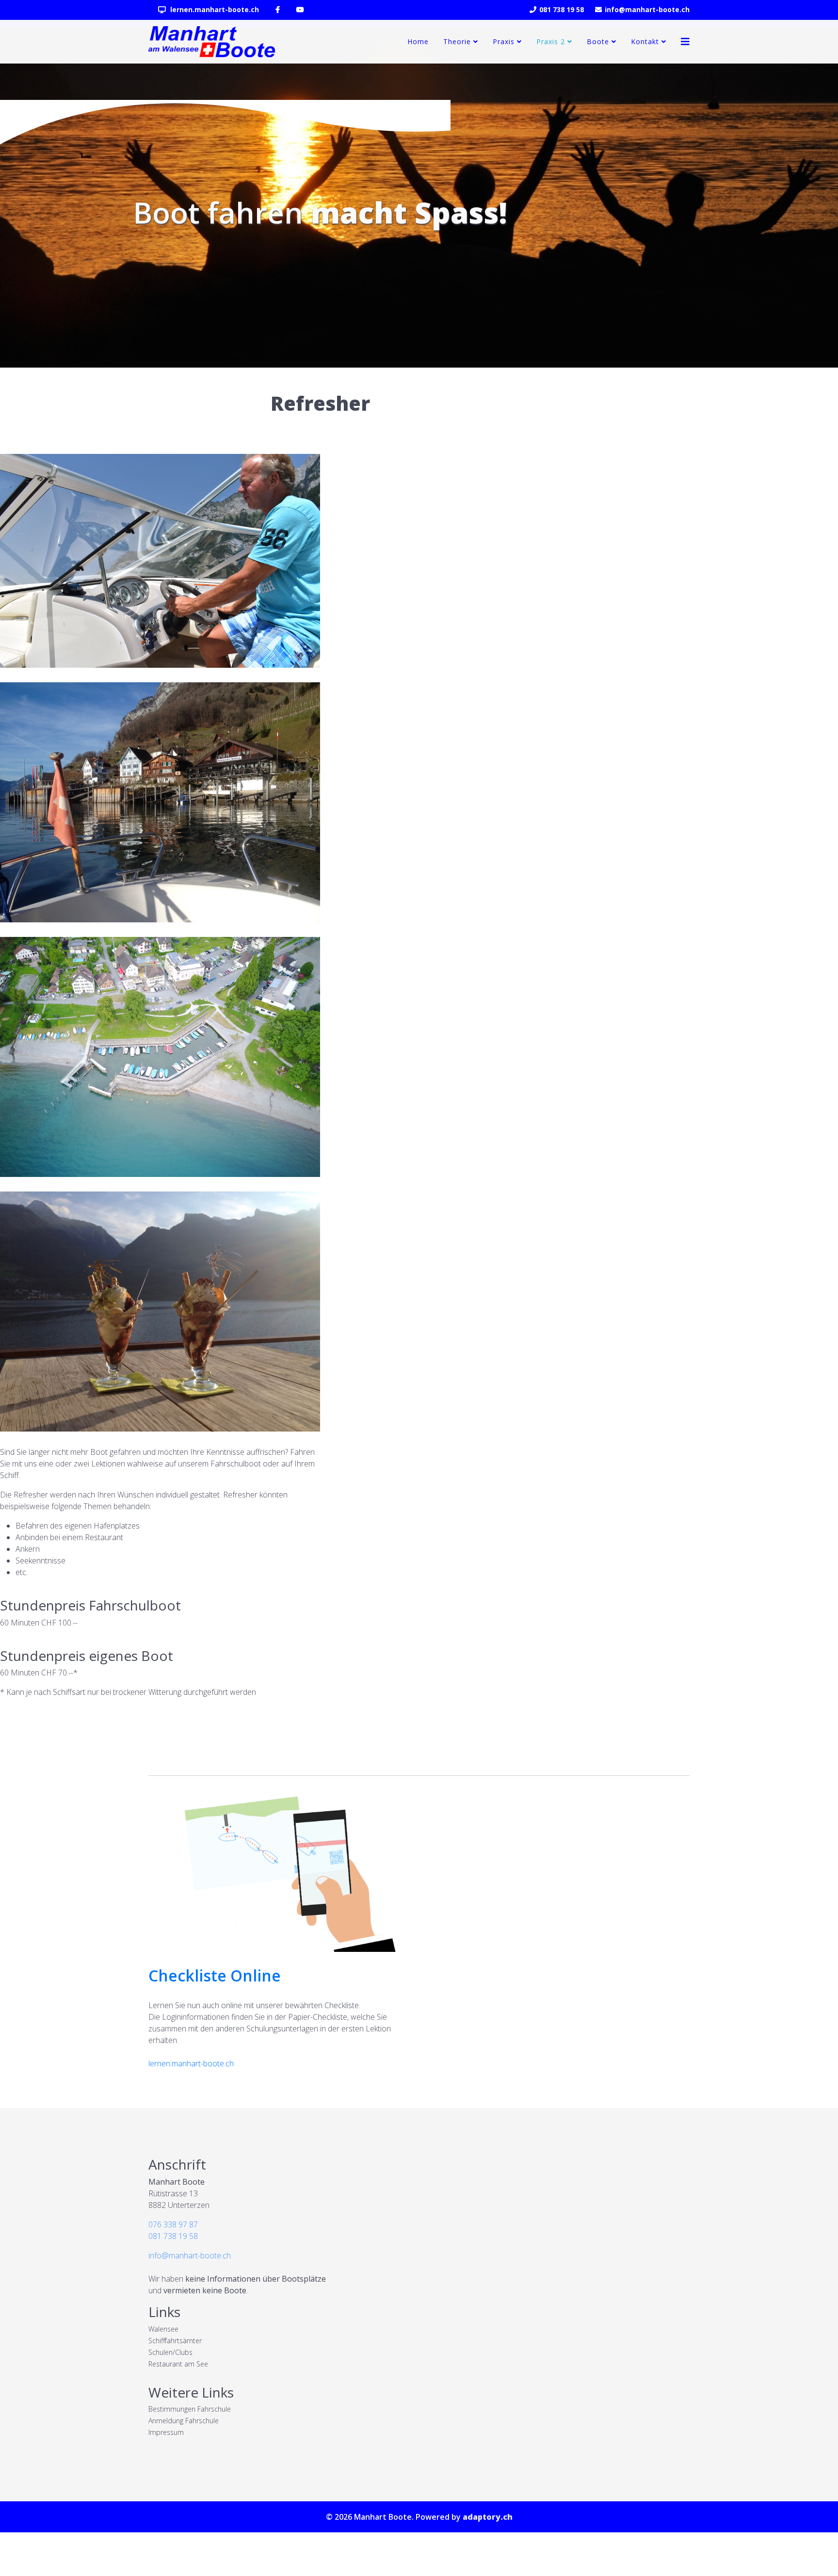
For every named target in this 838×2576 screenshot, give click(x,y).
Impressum (166, 2432)
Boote (598, 41)
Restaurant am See (178, 2364)
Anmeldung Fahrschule (184, 2421)
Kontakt (645, 41)
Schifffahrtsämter (175, 2341)
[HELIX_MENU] (685, 42)
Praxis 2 (551, 41)
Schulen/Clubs (170, 2352)
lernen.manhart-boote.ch (214, 9)
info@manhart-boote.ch (647, 9)
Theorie (457, 41)
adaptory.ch (488, 2517)
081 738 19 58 (562, 9)
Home (418, 41)
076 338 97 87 (173, 2224)
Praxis (504, 41)
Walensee (163, 2329)
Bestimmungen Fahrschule (190, 2409)
